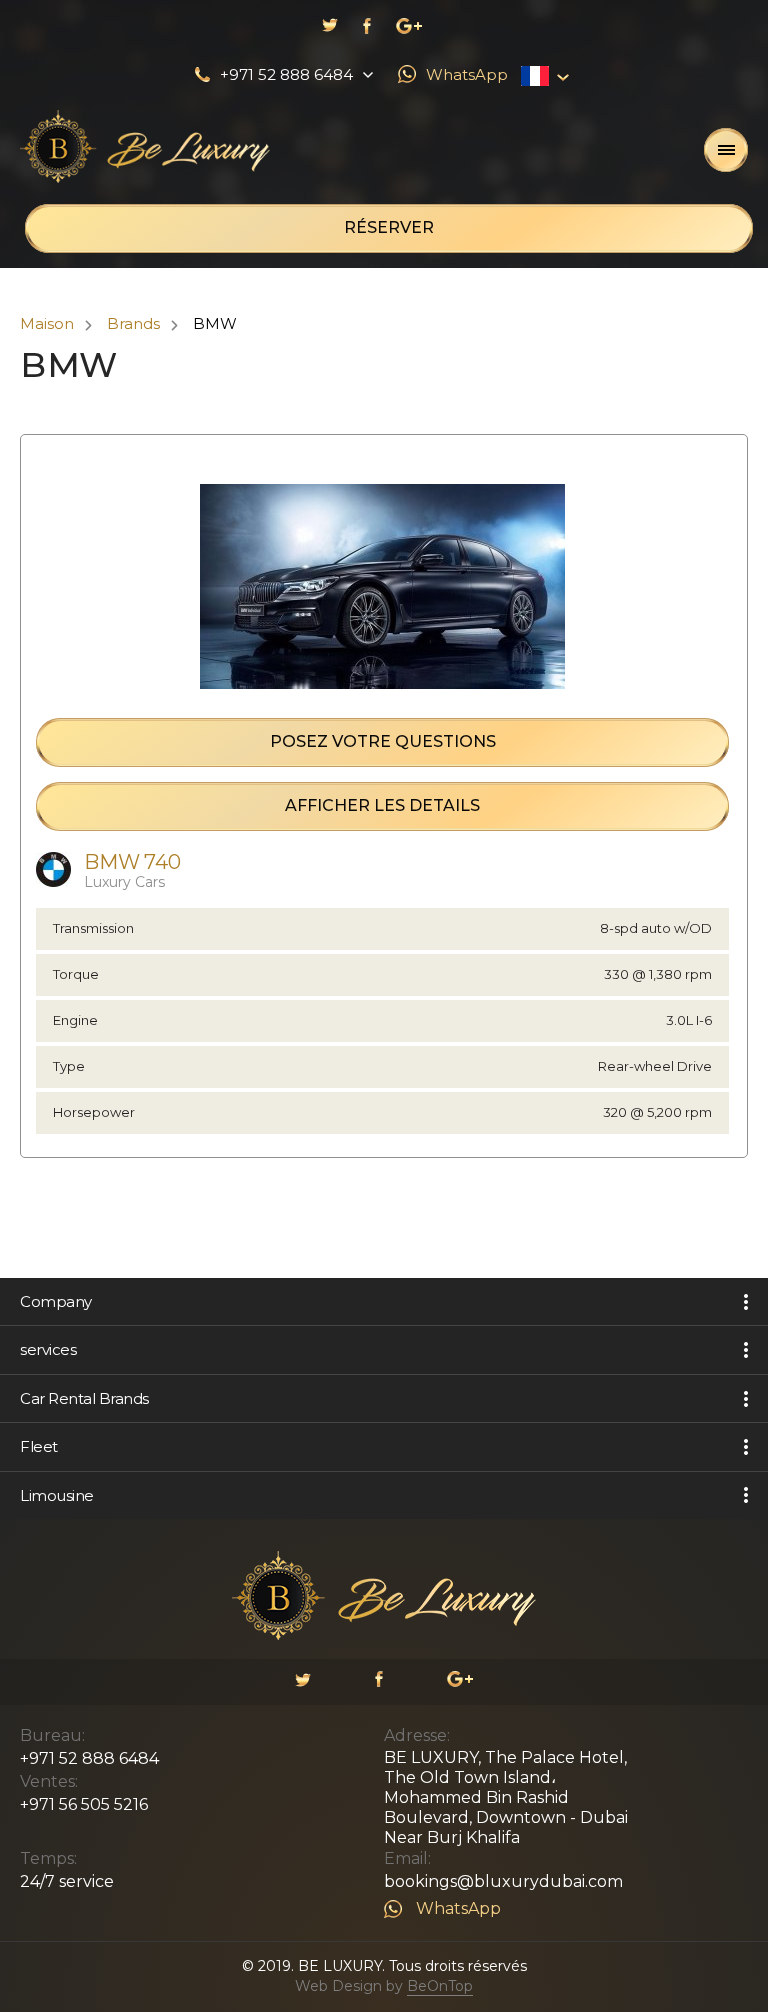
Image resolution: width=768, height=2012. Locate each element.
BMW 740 (132, 862)
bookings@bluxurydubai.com (503, 1881)
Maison (47, 323)
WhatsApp (458, 1908)
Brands (133, 323)
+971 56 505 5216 (84, 1804)
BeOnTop (440, 1986)
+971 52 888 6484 (89, 1758)
